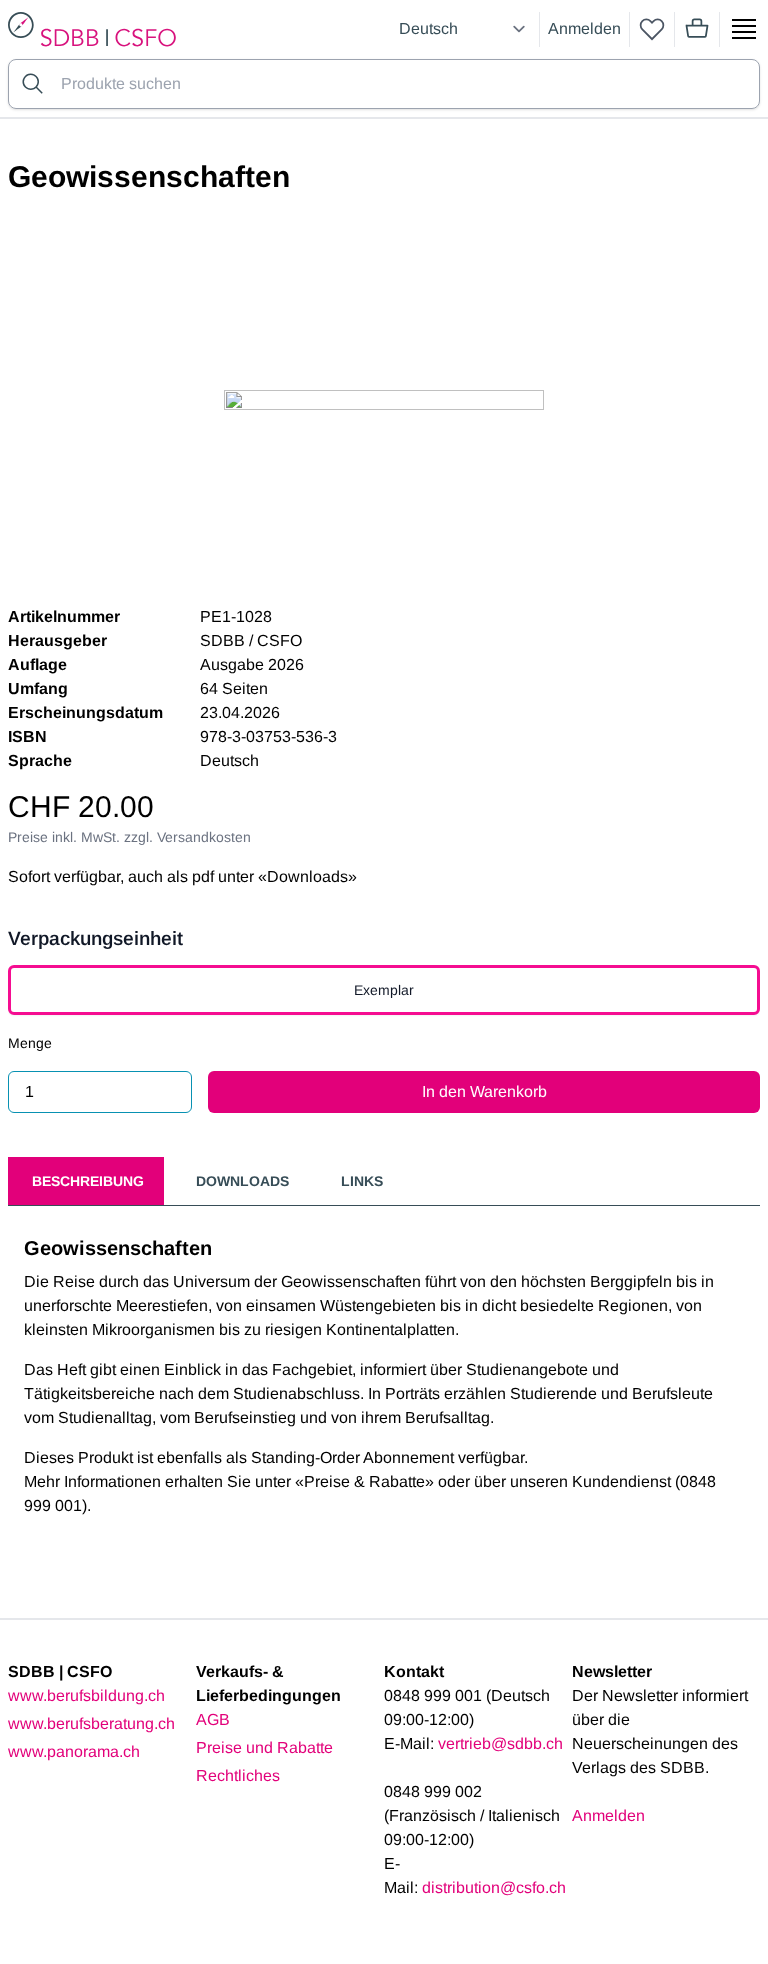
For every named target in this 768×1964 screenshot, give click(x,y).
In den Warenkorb (484, 1091)
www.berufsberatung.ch (91, 1723)
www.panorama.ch (74, 1751)
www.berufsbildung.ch (86, 1695)
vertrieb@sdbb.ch (500, 1743)
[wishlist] (652, 29)
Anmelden (584, 28)
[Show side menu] (744, 29)
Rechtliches (238, 1775)
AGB (213, 1719)
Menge (30, 1043)
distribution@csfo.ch (494, 1887)
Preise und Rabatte (264, 1747)
